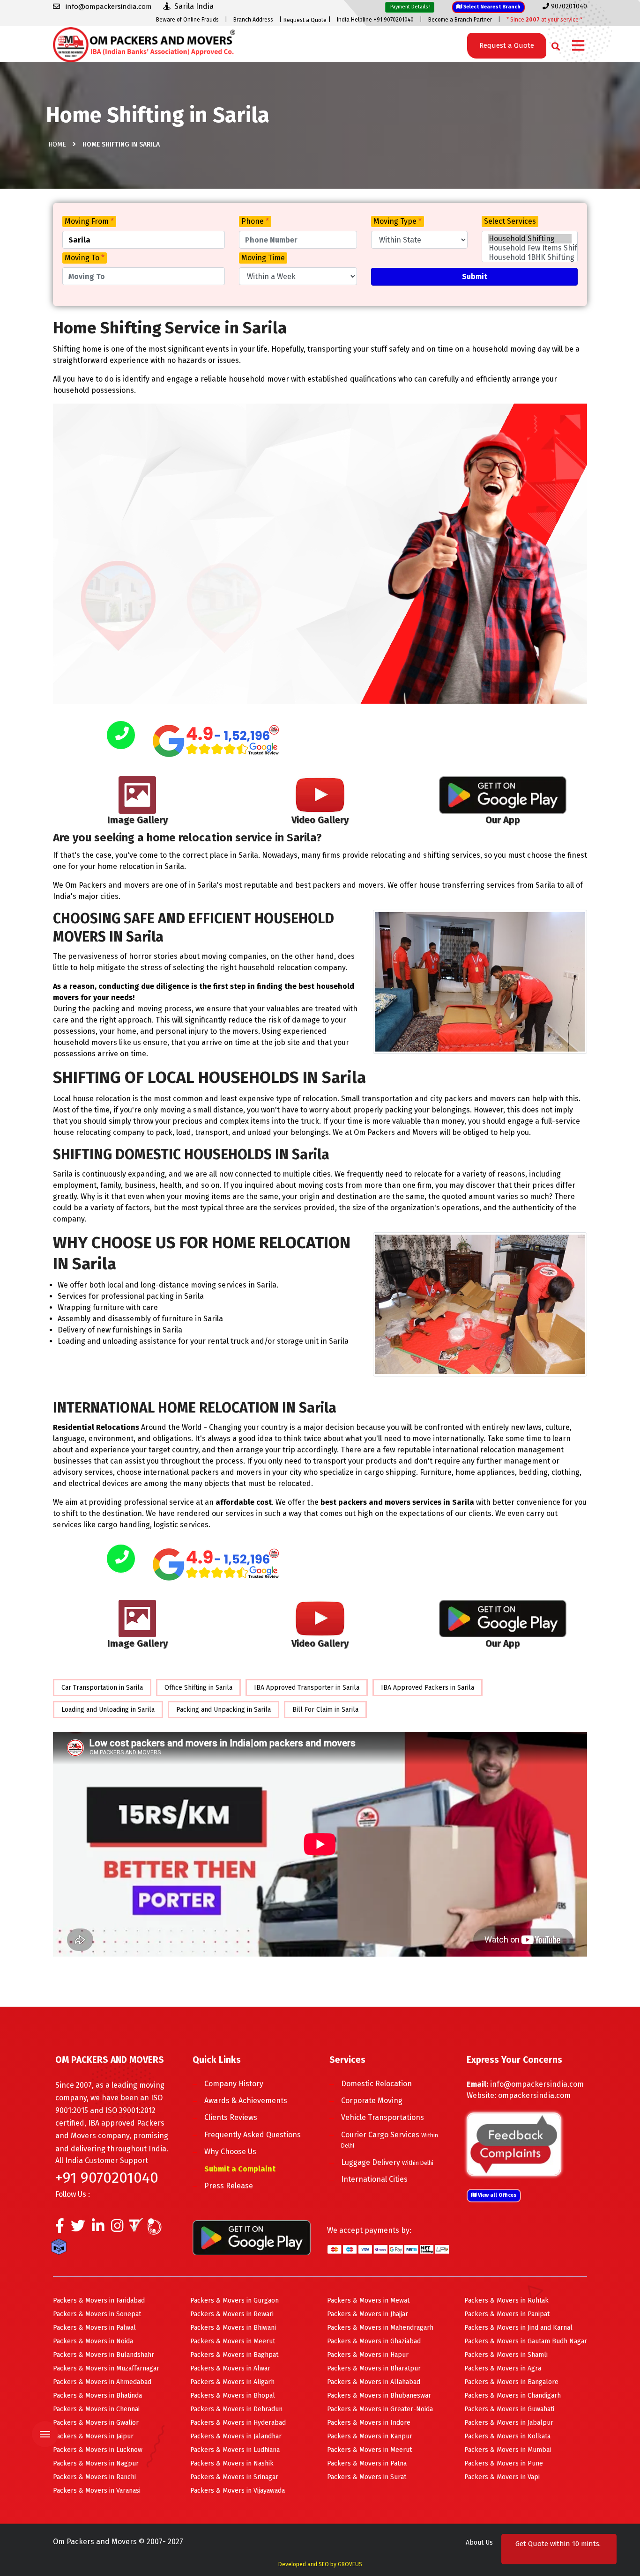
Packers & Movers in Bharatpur (374, 2368)
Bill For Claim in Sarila (325, 1710)
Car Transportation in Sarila (102, 1688)
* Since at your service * (544, 20)
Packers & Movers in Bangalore (511, 2382)
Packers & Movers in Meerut (233, 2341)
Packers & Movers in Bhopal (233, 2396)
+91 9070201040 (107, 2178)
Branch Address (253, 20)
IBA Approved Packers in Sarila (428, 1688)
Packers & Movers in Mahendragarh (380, 2328)
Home (57, 144)
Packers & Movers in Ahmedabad (102, 2382)
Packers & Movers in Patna (367, 2463)
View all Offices (497, 2195)
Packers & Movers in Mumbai (508, 2450)
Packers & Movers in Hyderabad (238, 2423)
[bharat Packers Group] (157, 2228)
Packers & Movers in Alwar (230, 2368)
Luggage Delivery (387, 2162)
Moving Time (263, 258)
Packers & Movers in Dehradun (236, 2409)
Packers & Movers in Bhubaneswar (379, 2396)
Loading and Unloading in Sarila (108, 1710)
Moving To (85, 258)
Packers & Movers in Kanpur (370, 2436)
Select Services (510, 221)
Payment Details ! (410, 7)
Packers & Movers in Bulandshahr (104, 2355)
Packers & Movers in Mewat (368, 2300)
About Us (479, 2543)
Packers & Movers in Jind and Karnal (518, 2328)
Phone (255, 221)
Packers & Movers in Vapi (502, 2477)
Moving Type (398, 221)
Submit (475, 276)
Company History (234, 2084)
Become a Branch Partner (460, 20)
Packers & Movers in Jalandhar (236, 2436)
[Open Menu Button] (578, 46)
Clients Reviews (231, 2117)
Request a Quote (305, 20)
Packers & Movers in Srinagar (234, 2477)
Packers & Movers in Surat (367, 2477)
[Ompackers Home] (144, 44)
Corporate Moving (372, 2101)
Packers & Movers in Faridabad (99, 2300)
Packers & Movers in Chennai (96, 2409)
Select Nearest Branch (491, 7)
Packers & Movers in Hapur (368, 2355)
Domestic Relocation (376, 2084)
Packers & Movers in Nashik (232, 2463)
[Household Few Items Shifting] (530, 248)
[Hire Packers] (61, 2248)
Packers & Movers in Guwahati (509, 2409)
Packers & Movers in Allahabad (374, 2382)
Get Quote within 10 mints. (558, 2549)
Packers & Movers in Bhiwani (233, 2328)
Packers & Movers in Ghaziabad (374, 2341)
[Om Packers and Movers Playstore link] (252, 2237)
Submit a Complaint (240, 2169)
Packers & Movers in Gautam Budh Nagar (526, 2341)
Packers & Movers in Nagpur (96, 2463)
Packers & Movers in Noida (93, 2341)
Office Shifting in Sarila (198, 1688)
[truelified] (137, 2228)
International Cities (374, 2179)
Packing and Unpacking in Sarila (223, 1710)
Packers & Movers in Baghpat (234, 2355)
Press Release (229, 2186)
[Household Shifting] (530, 239)
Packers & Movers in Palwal (94, 2328)
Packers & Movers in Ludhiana (235, 2450)
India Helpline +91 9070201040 (375, 20)
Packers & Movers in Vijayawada (238, 2491)
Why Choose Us (230, 2152)
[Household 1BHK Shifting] (530, 258)
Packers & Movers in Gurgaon (234, 2300)
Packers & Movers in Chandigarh (513, 2396)
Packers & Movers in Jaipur (93, 2436)
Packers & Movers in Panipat (507, 2314)
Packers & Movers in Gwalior (96, 2423)
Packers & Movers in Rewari (232, 2314)
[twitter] (78, 2228)
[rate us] (216, 741)
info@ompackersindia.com (537, 2084)
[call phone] (121, 736)
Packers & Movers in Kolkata (507, 2436)
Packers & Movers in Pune (504, 2463)
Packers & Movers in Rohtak (506, 2300)
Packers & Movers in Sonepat (97, 2314)
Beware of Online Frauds (187, 20)
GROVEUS (350, 2564)
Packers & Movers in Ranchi (94, 2477)
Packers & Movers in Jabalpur (509, 2423)
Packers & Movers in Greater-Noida (380, 2409)
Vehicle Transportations (383, 2117)
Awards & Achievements (246, 2101)
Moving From (89, 221)
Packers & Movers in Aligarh (232, 2382)
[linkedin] (98, 2228)
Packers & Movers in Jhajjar (368, 2314)
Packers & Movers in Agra (503, 2368)
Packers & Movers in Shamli (506, 2355)
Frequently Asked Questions (253, 2135)
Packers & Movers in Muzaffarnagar (106, 2368)
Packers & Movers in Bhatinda (97, 2396)
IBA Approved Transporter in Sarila (307, 1688)
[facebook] (60, 2228)
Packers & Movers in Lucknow (98, 2450)
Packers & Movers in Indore (369, 2423)
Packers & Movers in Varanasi (97, 2491)
